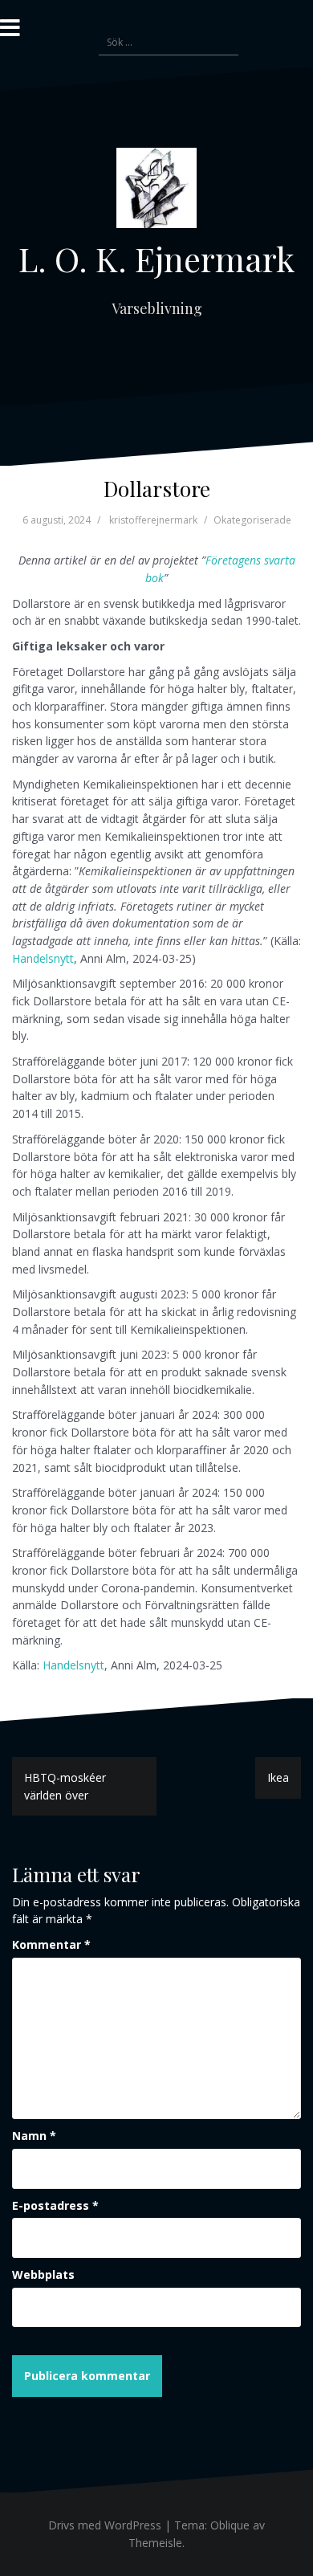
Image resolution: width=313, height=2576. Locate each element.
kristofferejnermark (153, 520)
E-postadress (55, 2205)
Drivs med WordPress (105, 2525)
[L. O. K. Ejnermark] (156, 192)
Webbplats (43, 2274)
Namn (34, 2136)
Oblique (230, 2525)
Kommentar (51, 1944)
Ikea (278, 1777)
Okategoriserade (252, 520)
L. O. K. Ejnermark (156, 259)
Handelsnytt (43, 958)
